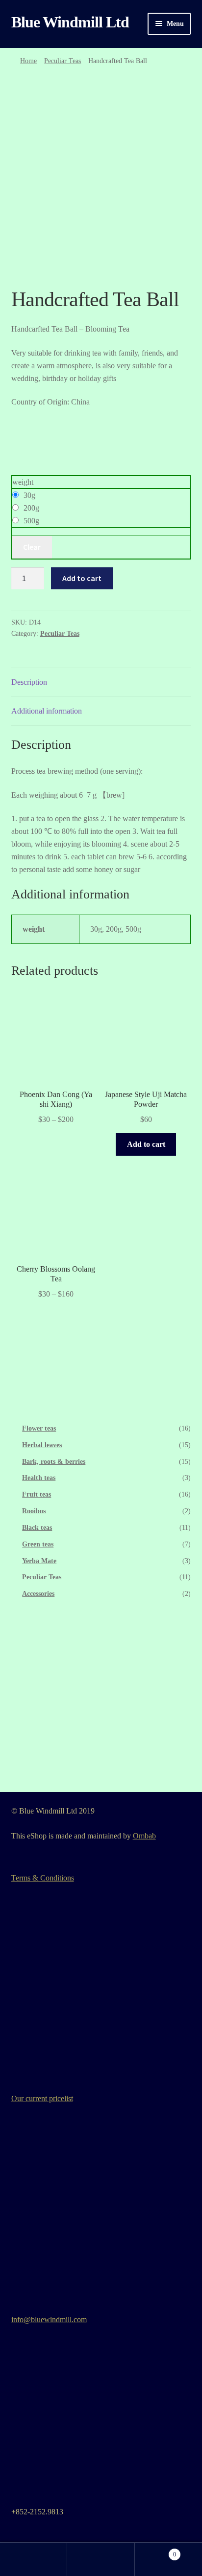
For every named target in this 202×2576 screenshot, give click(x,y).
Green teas (38, 1544)
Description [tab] (29, 682)
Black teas (37, 1528)
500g (31, 521)
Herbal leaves (42, 1445)
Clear (32, 547)
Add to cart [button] (146, 1144)
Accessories (38, 1594)
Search (101, 2559)
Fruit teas (37, 1494)
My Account (34, 2559)
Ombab (144, 1836)
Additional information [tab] (47, 711)
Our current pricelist (42, 2098)
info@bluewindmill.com (49, 2319)
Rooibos (34, 1511)
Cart (156, 2551)
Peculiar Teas (63, 61)
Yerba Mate (39, 1561)
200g (31, 508)
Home (28, 61)
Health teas (39, 1478)
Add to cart (82, 578)
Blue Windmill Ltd (70, 22)
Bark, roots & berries (54, 1462)
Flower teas (39, 1428)
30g (29, 495)
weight (23, 482)
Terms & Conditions (43, 1878)
